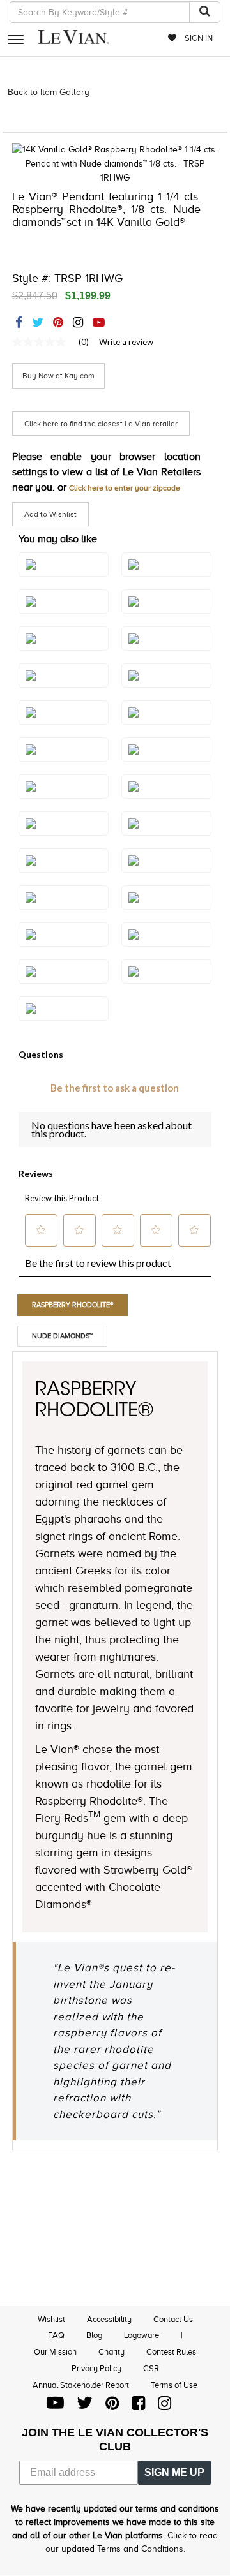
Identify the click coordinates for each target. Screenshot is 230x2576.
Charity (111, 2352)
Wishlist (51, 2319)
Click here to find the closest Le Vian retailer (101, 424)
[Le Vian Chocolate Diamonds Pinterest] (112, 2406)
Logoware (142, 2335)
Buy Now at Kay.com (58, 376)
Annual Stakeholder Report (81, 2385)
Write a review (126, 342)
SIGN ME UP (174, 2472)
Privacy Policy (96, 2368)
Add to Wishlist (50, 514)
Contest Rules (171, 2352)
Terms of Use (174, 2385)
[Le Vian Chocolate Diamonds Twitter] (85, 2406)
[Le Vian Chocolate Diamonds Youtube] (55, 2406)
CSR (151, 2368)
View (166, 985)
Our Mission (55, 2352)
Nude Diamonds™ (62, 1336)
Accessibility (109, 2319)
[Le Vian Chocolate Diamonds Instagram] (165, 2406)
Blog (94, 2335)
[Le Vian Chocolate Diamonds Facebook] (138, 2406)
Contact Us (173, 2319)
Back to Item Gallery (49, 92)
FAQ (56, 2335)
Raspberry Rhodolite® (73, 1305)
